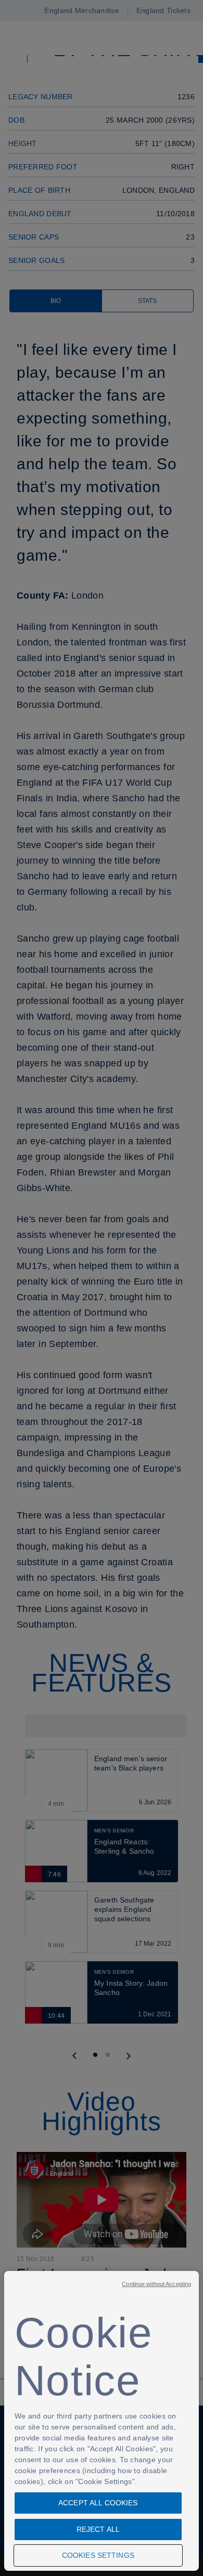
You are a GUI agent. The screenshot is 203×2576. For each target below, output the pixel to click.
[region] (102, 2421)
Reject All (98, 2529)
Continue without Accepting (156, 2284)
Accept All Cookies (98, 2503)
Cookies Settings (98, 2555)
